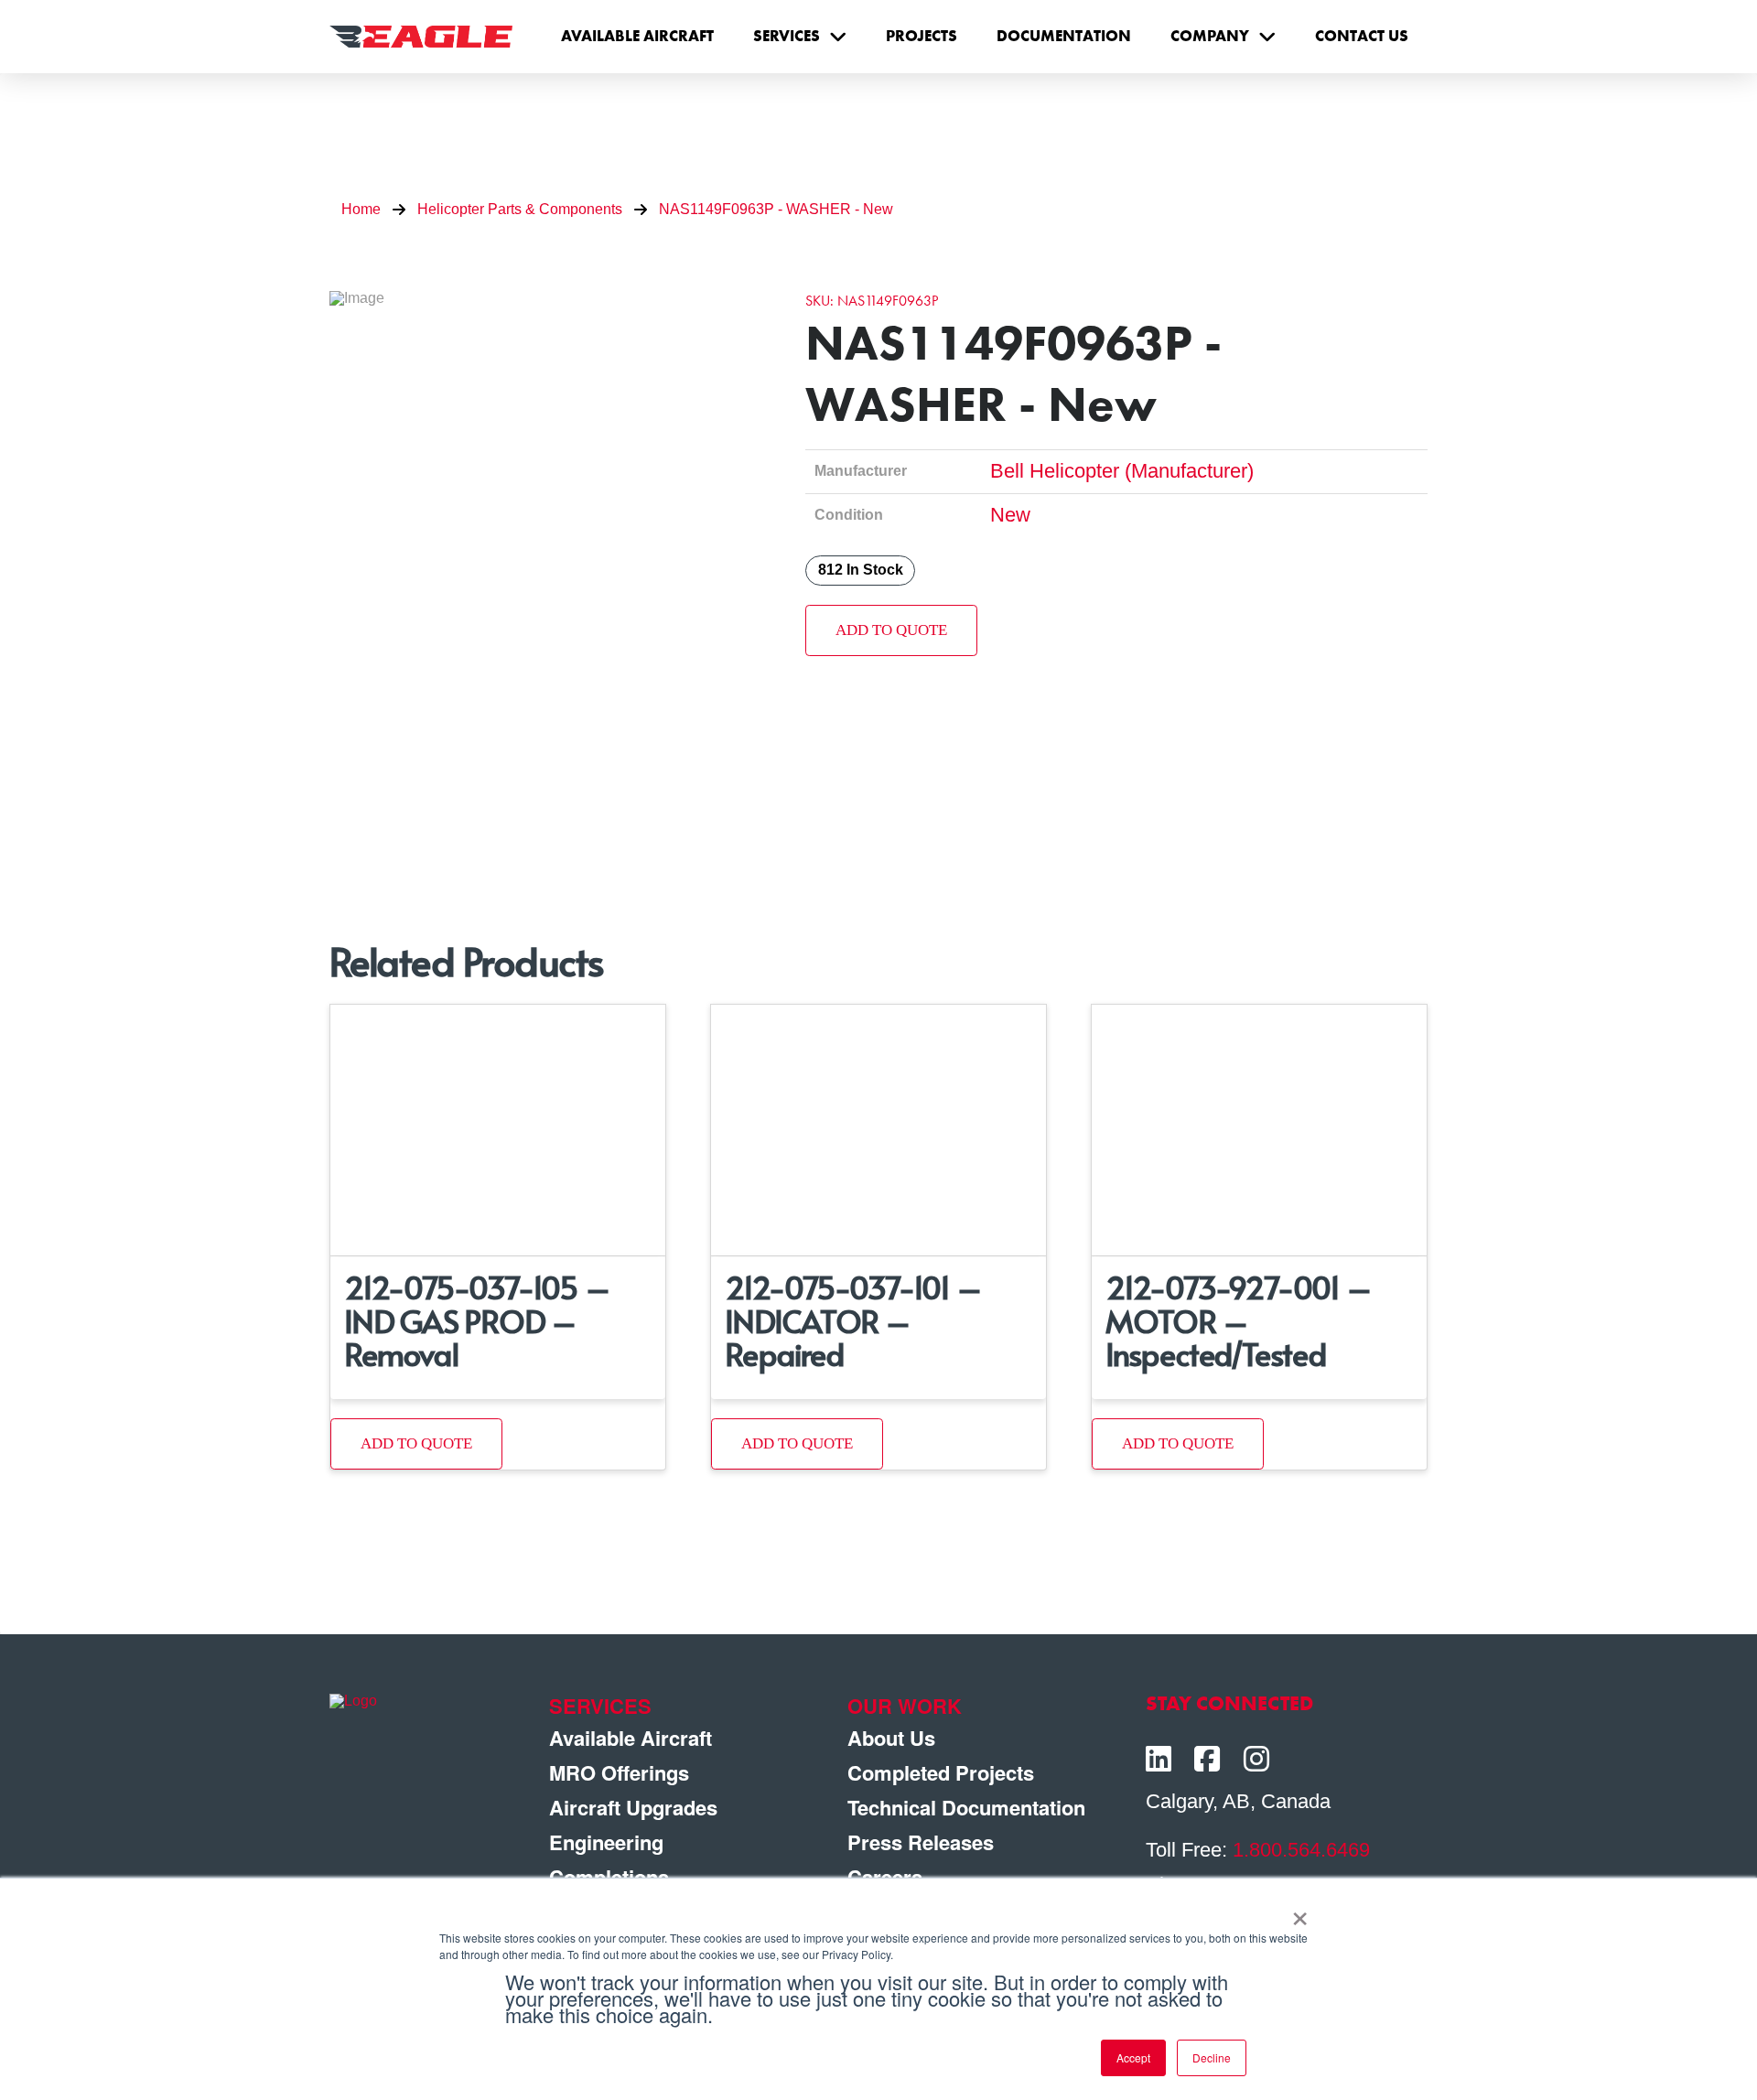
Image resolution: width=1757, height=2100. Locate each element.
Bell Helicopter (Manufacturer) (1122, 471)
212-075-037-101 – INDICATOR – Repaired (853, 1319)
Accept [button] (1133, 2057)
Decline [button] (1212, 2057)
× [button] (1300, 1912)
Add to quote (891, 630)
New (1010, 515)
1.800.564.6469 (1301, 1850)
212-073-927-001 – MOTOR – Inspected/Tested (1239, 1319)
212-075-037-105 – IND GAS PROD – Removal (477, 1319)
